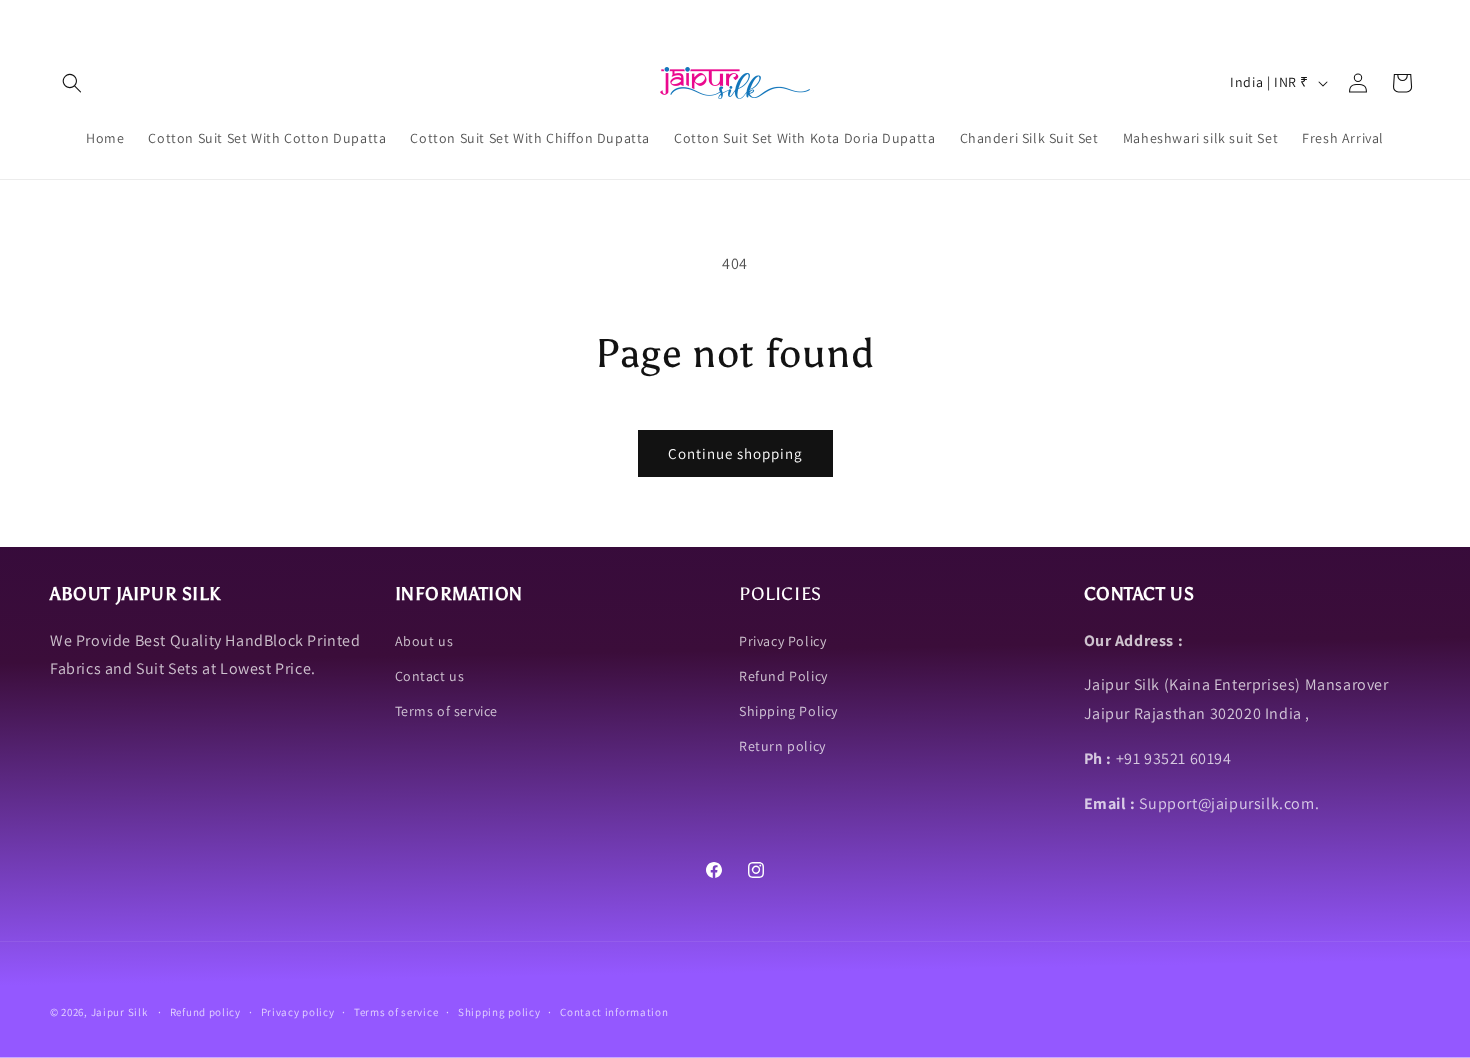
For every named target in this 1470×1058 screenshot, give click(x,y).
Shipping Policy (788, 711)
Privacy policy (298, 1012)
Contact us (430, 676)
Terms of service (447, 711)
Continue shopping (735, 453)
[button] (72, 83)
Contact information (614, 1012)
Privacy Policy (782, 641)
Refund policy (205, 1012)
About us (424, 641)
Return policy (782, 746)
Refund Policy (783, 676)
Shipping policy (499, 1012)
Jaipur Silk (120, 1012)
